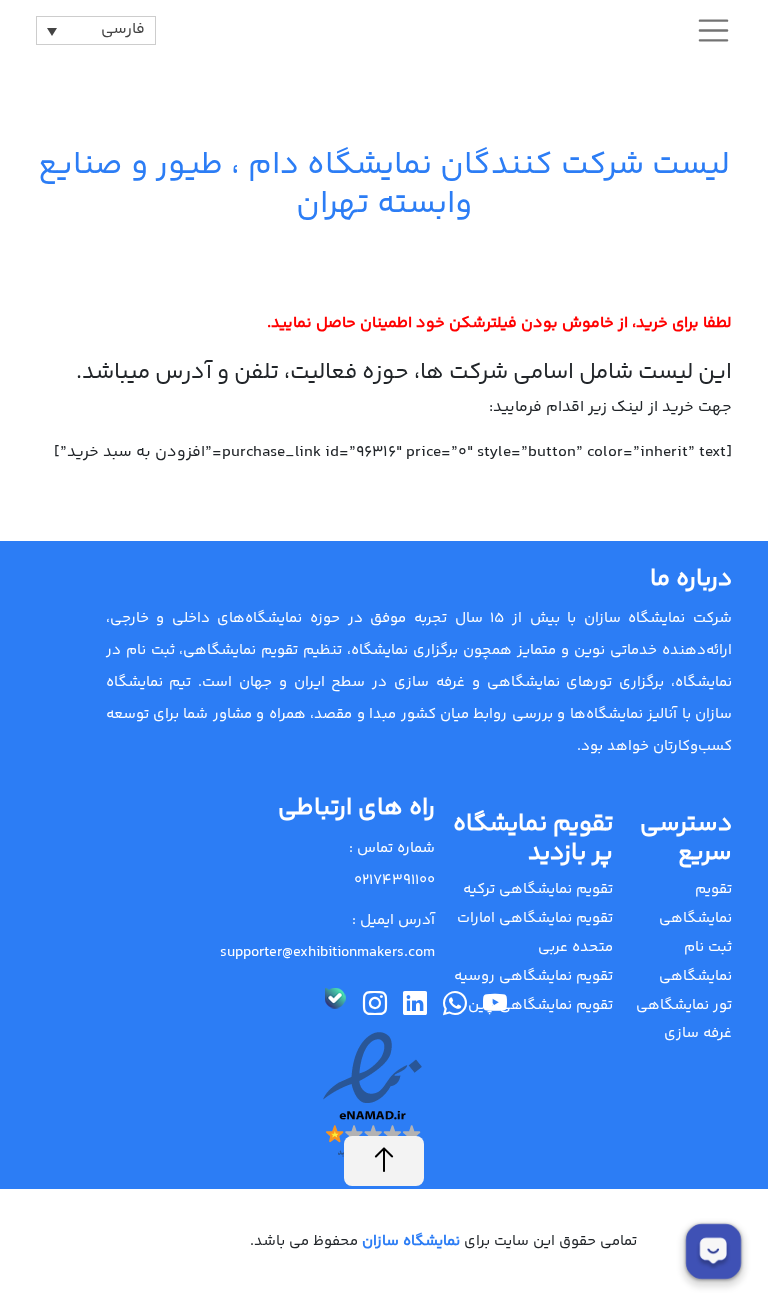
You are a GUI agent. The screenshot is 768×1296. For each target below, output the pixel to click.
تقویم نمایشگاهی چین (540, 1005)
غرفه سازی (698, 1033)
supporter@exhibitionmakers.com (327, 952)
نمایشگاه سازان (409, 1241)
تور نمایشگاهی (684, 1005)
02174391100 (394, 880)
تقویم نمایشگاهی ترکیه (538, 889)
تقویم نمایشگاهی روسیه (533, 976)
